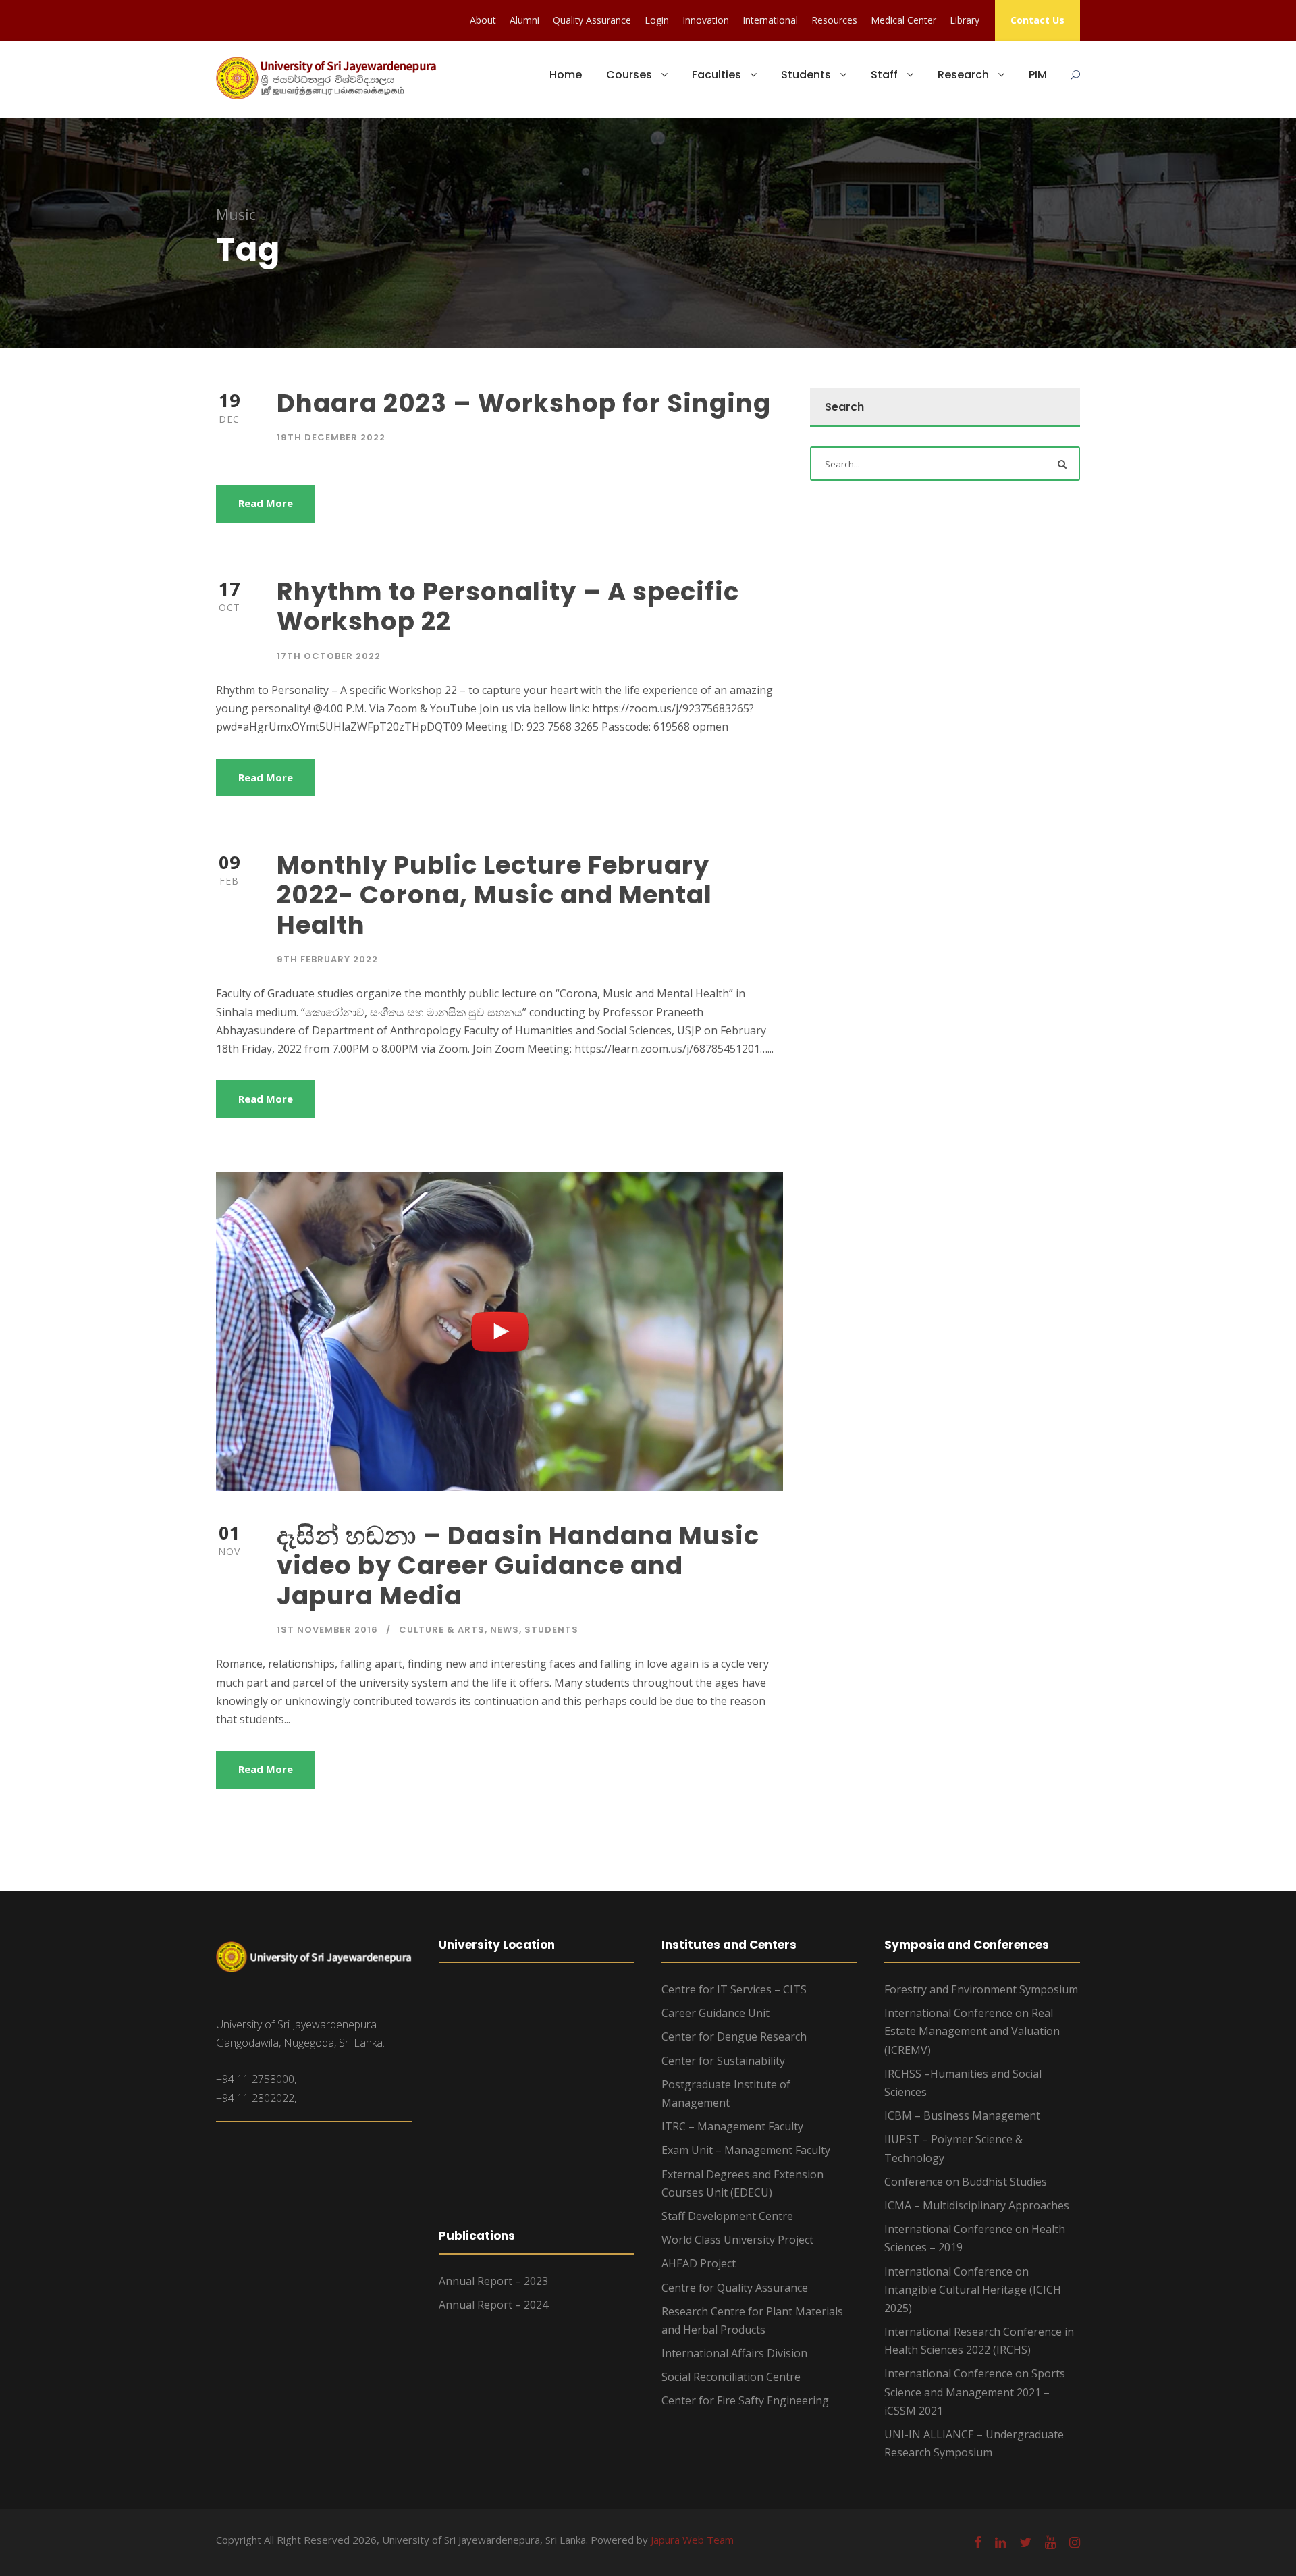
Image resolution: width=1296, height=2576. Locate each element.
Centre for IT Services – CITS (734, 1989)
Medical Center (903, 20)
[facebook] (978, 2542)
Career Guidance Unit (715, 2013)
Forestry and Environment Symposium (981, 1989)
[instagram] (1075, 2542)
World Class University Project (737, 2240)
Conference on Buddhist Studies (966, 2182)
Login (657, 20)
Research (963, 75)
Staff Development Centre (727, 2216)
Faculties (717, 75)
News (505, 1630)
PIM (1038, 75)
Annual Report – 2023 (493, 2281)
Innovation (706, 20)
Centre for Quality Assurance (735, 2288)
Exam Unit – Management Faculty (746, 2150)
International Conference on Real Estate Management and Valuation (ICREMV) (972, 2031)
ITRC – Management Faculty (732, 2126)
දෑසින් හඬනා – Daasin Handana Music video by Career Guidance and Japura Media (518, 1566)
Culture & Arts (442, 1630)
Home (566, 75)
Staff (884, 75)
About (483, 20)
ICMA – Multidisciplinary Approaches (977, 2205)
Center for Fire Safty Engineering (745, 2400)
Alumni (524, 20)
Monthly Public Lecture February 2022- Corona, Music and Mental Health (494, 895)
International (770, 20)
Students (806, 75)
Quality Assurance (592, 20)
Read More (266, 503)
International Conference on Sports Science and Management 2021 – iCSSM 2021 (975, 2392)
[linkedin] (1000, 2542)
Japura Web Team (692, 2540)
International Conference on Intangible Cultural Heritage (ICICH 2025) (973, 2290)
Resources (834, 20)
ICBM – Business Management (962, 2115)
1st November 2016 (327, 1630)
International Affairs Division (734, 2353)
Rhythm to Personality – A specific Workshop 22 (508, 606)
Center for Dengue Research (734, 2036)
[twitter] (1025, 2542)
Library (965, 20)
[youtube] (1050, 2542)
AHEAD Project (699, 2263)
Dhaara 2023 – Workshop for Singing (524, 403)
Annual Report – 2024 (493, 2305)
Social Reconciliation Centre (731, 2377)
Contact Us (1037, 20)
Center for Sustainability (723, 2061)
